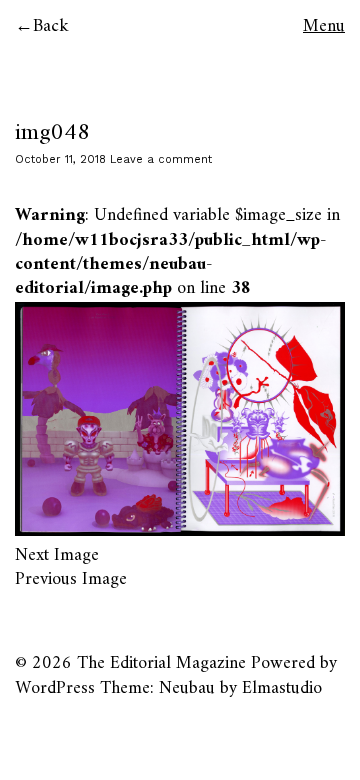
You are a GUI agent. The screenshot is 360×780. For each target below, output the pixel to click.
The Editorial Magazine (161, 663)
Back (51, 26)
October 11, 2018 (60, 159)
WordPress (55, 688)
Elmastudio (282, 688)
